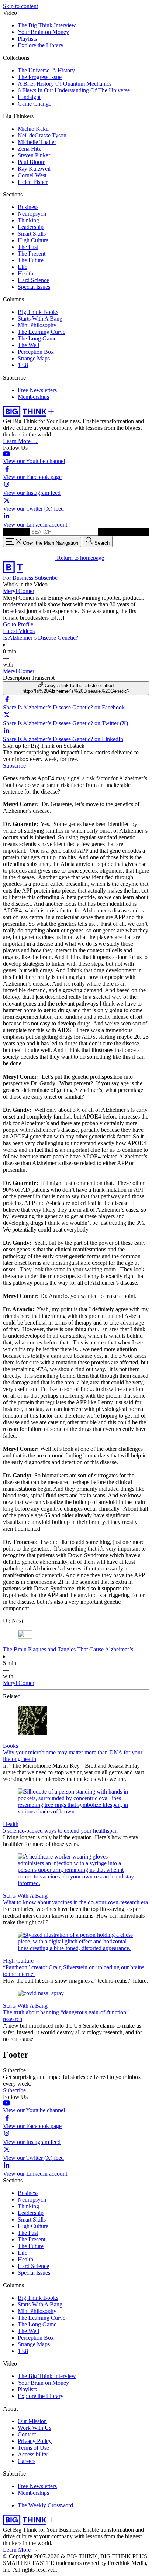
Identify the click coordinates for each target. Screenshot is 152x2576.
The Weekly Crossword (45, 2505)
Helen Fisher (33, 182)
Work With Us (34, 2428)
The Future (31, 260)
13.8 (23, 365)
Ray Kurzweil (34, 169)
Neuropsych (32, 214)
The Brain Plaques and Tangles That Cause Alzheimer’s (68, 1649)
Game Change (34, 104)
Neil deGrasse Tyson (42, 135)
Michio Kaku (33, 129)
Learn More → (20, 441)
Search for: (16, 532)
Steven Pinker (34, 155)
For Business (19, 578)
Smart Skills (32, 234)
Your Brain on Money (43, 32)
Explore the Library (41, 45)
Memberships (33, 397)
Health (25, 273)
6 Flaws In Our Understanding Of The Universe (74, 90)
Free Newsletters (37, 390)
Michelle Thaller (37, 142)
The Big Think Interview (47, 25)
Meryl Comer (19, 591)
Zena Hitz (29, 149)
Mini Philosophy (37, 325)
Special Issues (34, 287)
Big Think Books (38, 312)
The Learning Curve (42, 332)
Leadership (31, 227)
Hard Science (33, 280)
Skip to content (20, 6)
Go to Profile (18, 624)
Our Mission (32, 2421)
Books (11, 1746)
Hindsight (29, 97)
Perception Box (36, 352)
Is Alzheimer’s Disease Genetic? (41, 638)
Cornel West (32, 175)
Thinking (28, 220)
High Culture (33, 240)
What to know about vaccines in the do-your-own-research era (75, 1902)
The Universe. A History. (47, 70)
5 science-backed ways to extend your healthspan (60, 1831)
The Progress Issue (40, 77)
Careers (27, 2461)
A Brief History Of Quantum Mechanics (65, 84)
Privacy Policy (35, 2441)
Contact (27, 2434)
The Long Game (37, 338)
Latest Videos (19, 631)
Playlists (27, 39)
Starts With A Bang (40, 318)
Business (28, 207)
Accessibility (33, 2454)
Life (23, 267)
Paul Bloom (32, 162)
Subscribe (46, 578)
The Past (28, 247)
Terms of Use (33, 2448)
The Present (32, 254)
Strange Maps (34, 358)
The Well (28, 345)
